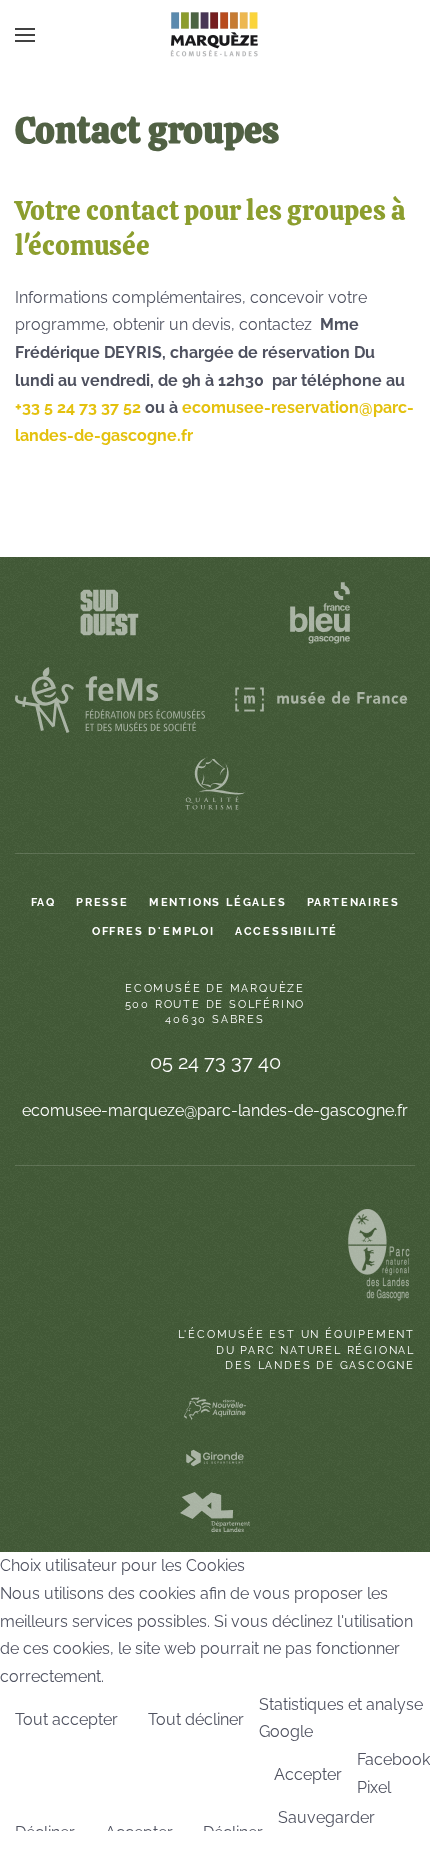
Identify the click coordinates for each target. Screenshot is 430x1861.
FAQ (43, 902)
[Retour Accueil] (215, 35)
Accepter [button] (308, 1774)
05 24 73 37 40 (215, 1062)
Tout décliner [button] (196, 1719)
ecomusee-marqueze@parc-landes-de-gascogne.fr (215, 1110)
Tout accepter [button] (66, 1719)
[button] (25, 35)
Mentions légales (218, 902)
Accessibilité (286, 931)
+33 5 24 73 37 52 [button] (78, 407)
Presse (102, 902)
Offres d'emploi (153, 931)
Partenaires (353, 902)
